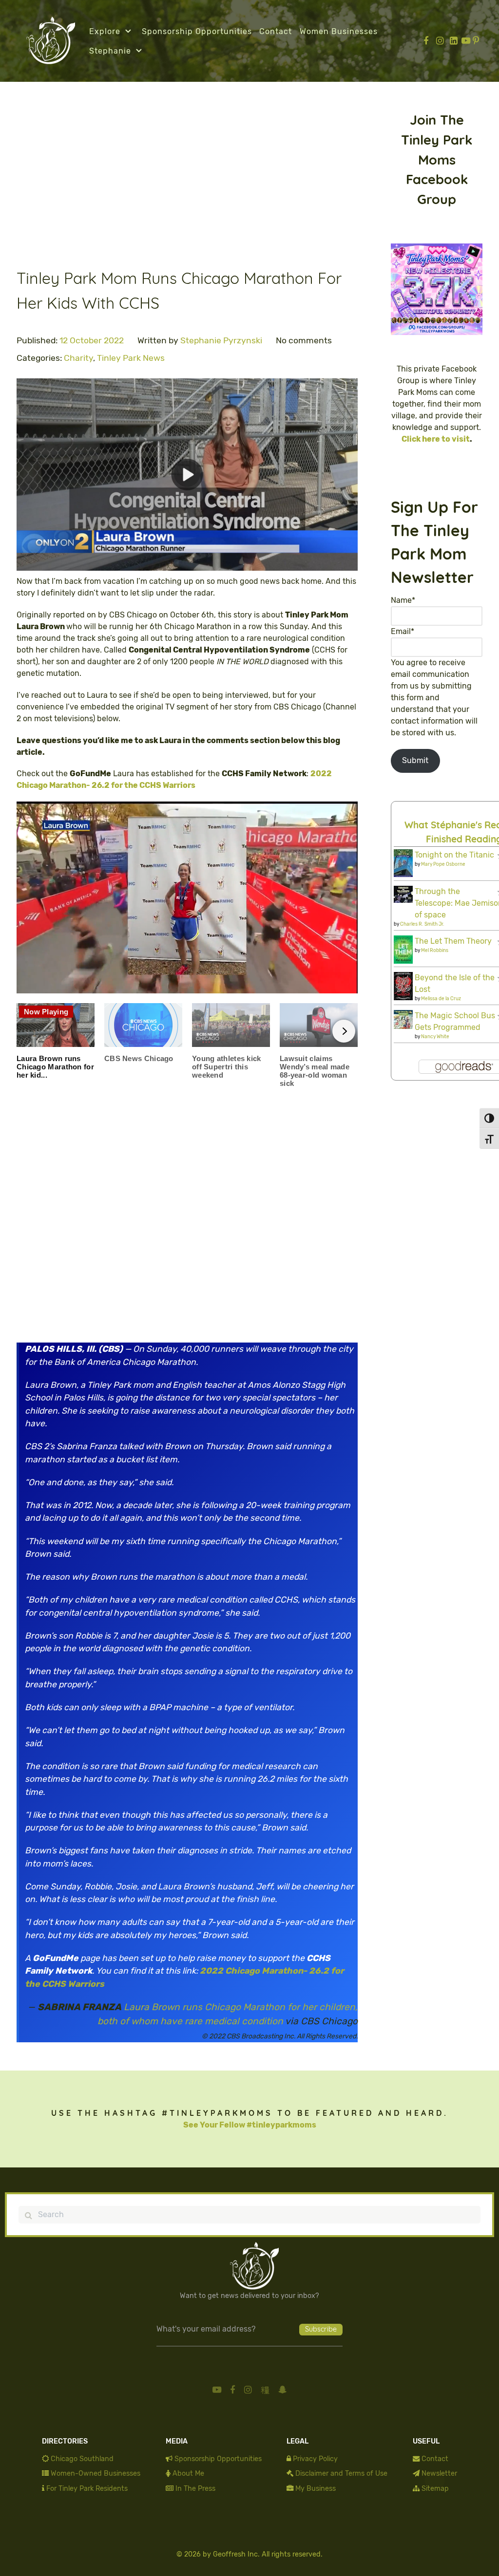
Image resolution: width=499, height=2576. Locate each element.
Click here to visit (436, 439)
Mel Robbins (435, 951)
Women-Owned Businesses (96, 2473)
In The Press (195, 2489)
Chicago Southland (82, 2459)
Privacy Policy (315, 2459)
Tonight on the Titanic (454, 855)
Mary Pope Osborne (443, 864)
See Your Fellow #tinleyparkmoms (250, 2125)
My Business (316, 2489)
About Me (188, 2473)
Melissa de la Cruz (441, 999)
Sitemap (435, 2489)
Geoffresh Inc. (236, 2554)
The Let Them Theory (453, 941)
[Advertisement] (187, 182)
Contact (435, 2459)
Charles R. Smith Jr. (422, 924)
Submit (415, 760)
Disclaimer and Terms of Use (341, 2473)
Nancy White (435, 1037)
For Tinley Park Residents (87, 2489)
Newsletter (439, 2473)
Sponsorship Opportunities (218, 2459)
